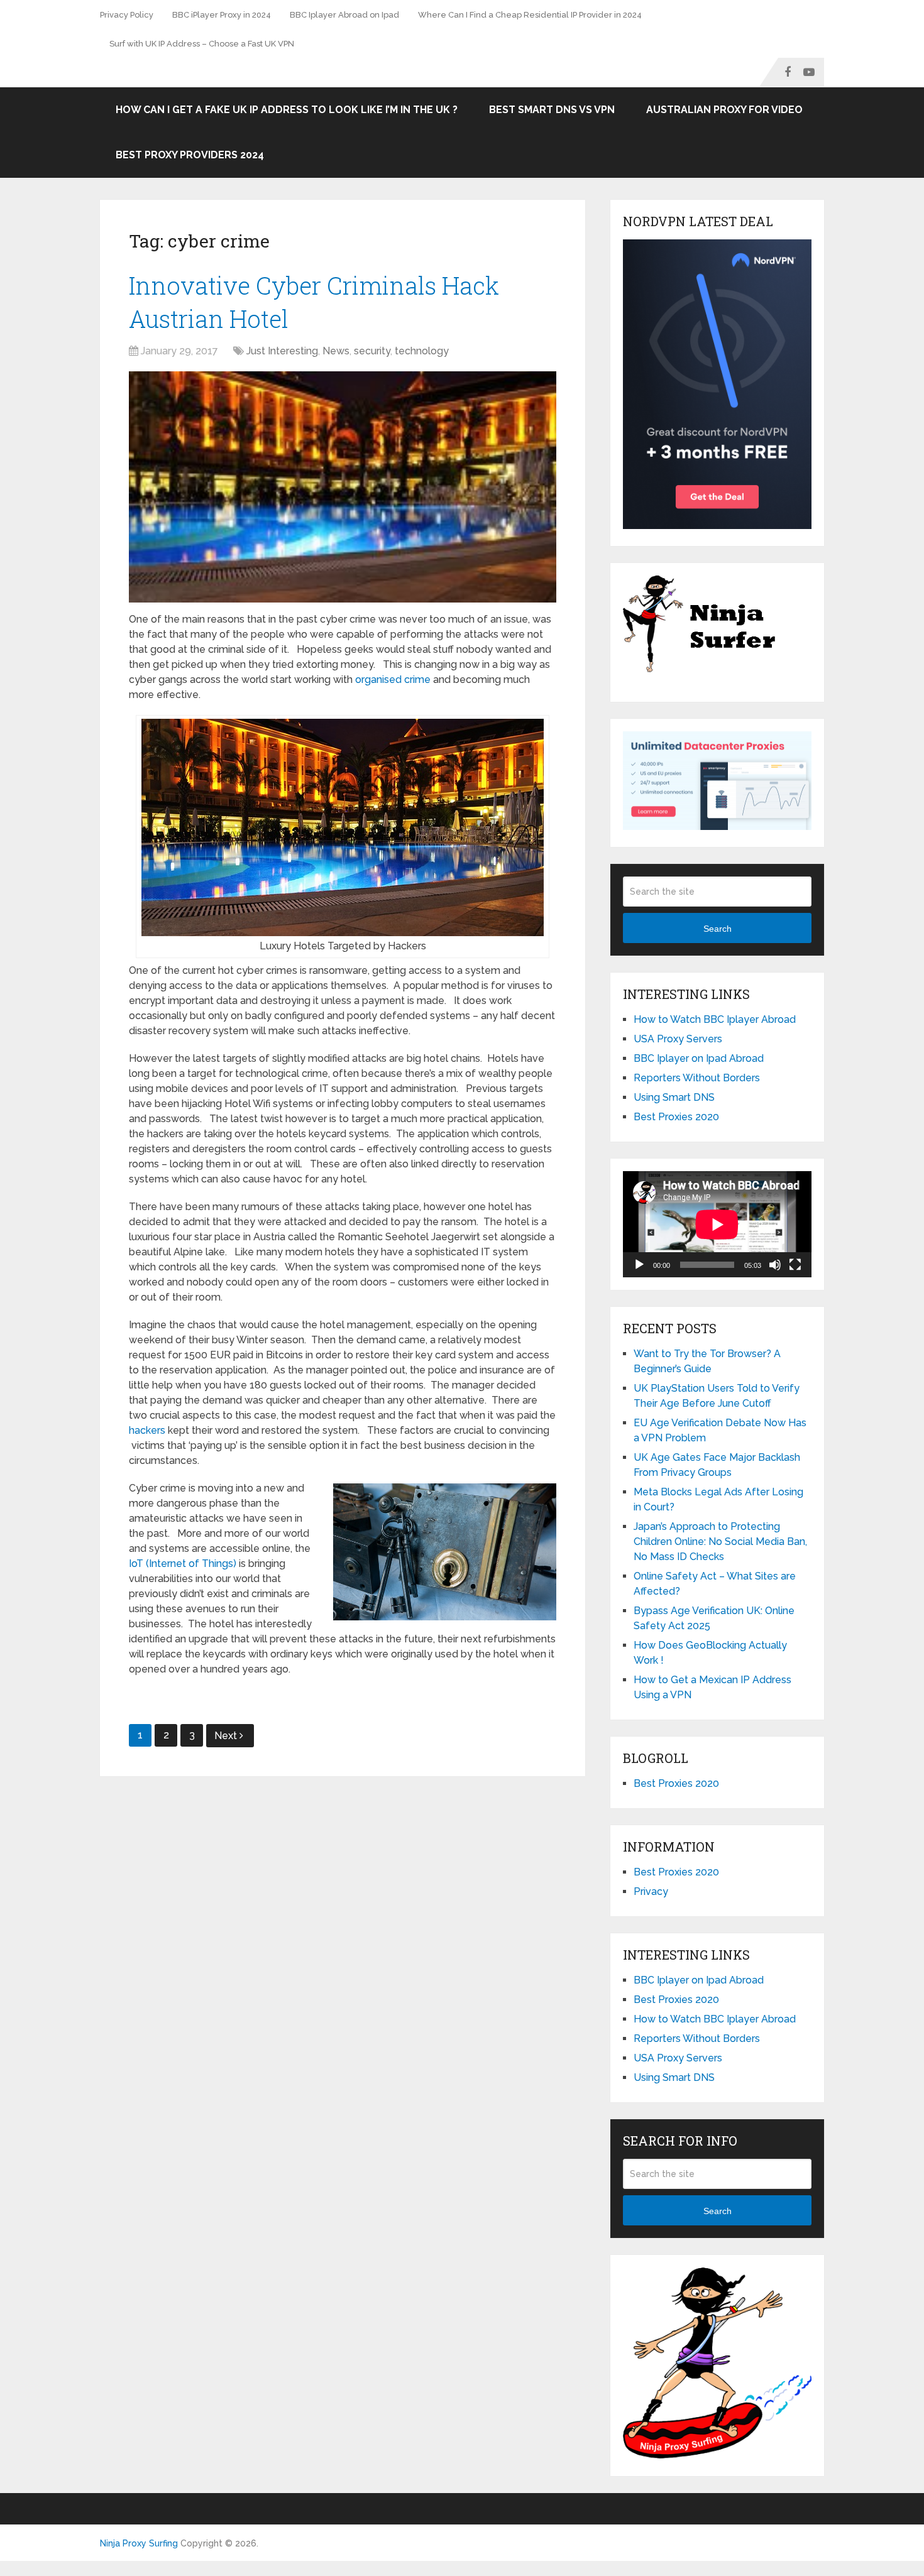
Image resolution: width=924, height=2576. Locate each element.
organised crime (393, 679)
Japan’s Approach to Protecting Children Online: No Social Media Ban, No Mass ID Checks (720, 1542)
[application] (717, 1224)
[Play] (639, 1265)
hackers (147, 1430)
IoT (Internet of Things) (183, 1564)
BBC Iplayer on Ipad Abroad (699, 1058)
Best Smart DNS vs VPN (552, 110)
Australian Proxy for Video (724, 110)
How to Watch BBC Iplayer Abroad (715, 1019)
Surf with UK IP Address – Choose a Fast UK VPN (202, 44)
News (336, 351)
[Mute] (775, 1265)
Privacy (651, 1891)
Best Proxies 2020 (676, 1117)
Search (718, 929)
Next (227, 1736)
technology (422, 351)
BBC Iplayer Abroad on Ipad (344, 15)
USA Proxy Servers (678, 1039)
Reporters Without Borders (697, 1078)
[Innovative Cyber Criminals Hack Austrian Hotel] (343, 487)
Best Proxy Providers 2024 (190, 155)
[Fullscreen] (795, 1265)
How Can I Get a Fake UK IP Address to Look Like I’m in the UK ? (287, 110)
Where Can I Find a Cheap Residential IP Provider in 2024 (530, 15)
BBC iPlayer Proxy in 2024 (222, 15)
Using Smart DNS (674, 1097)
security (372, 351)
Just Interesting (282, 351)
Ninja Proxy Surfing (139, 2543)
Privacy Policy (127, 15)
